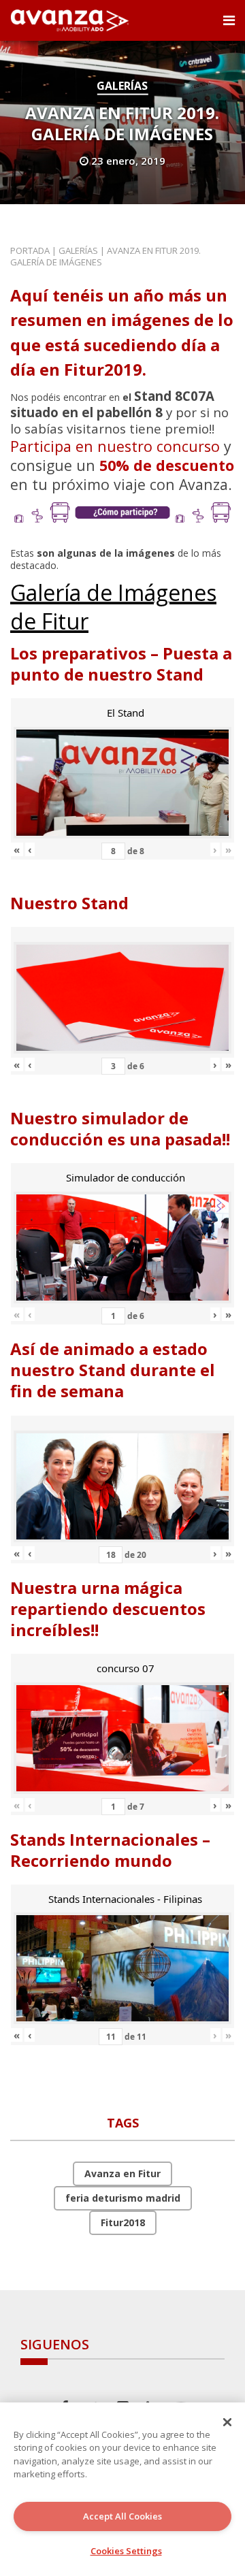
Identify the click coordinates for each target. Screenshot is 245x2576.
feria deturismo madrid (123, 2198)
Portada (30, 250)
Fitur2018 (123, 2222)
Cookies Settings (126, 2551)
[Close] (227, 2422)
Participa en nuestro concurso (115, 446)
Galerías (122, 86)
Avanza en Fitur (122, 2173)
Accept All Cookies (122, 2516)
